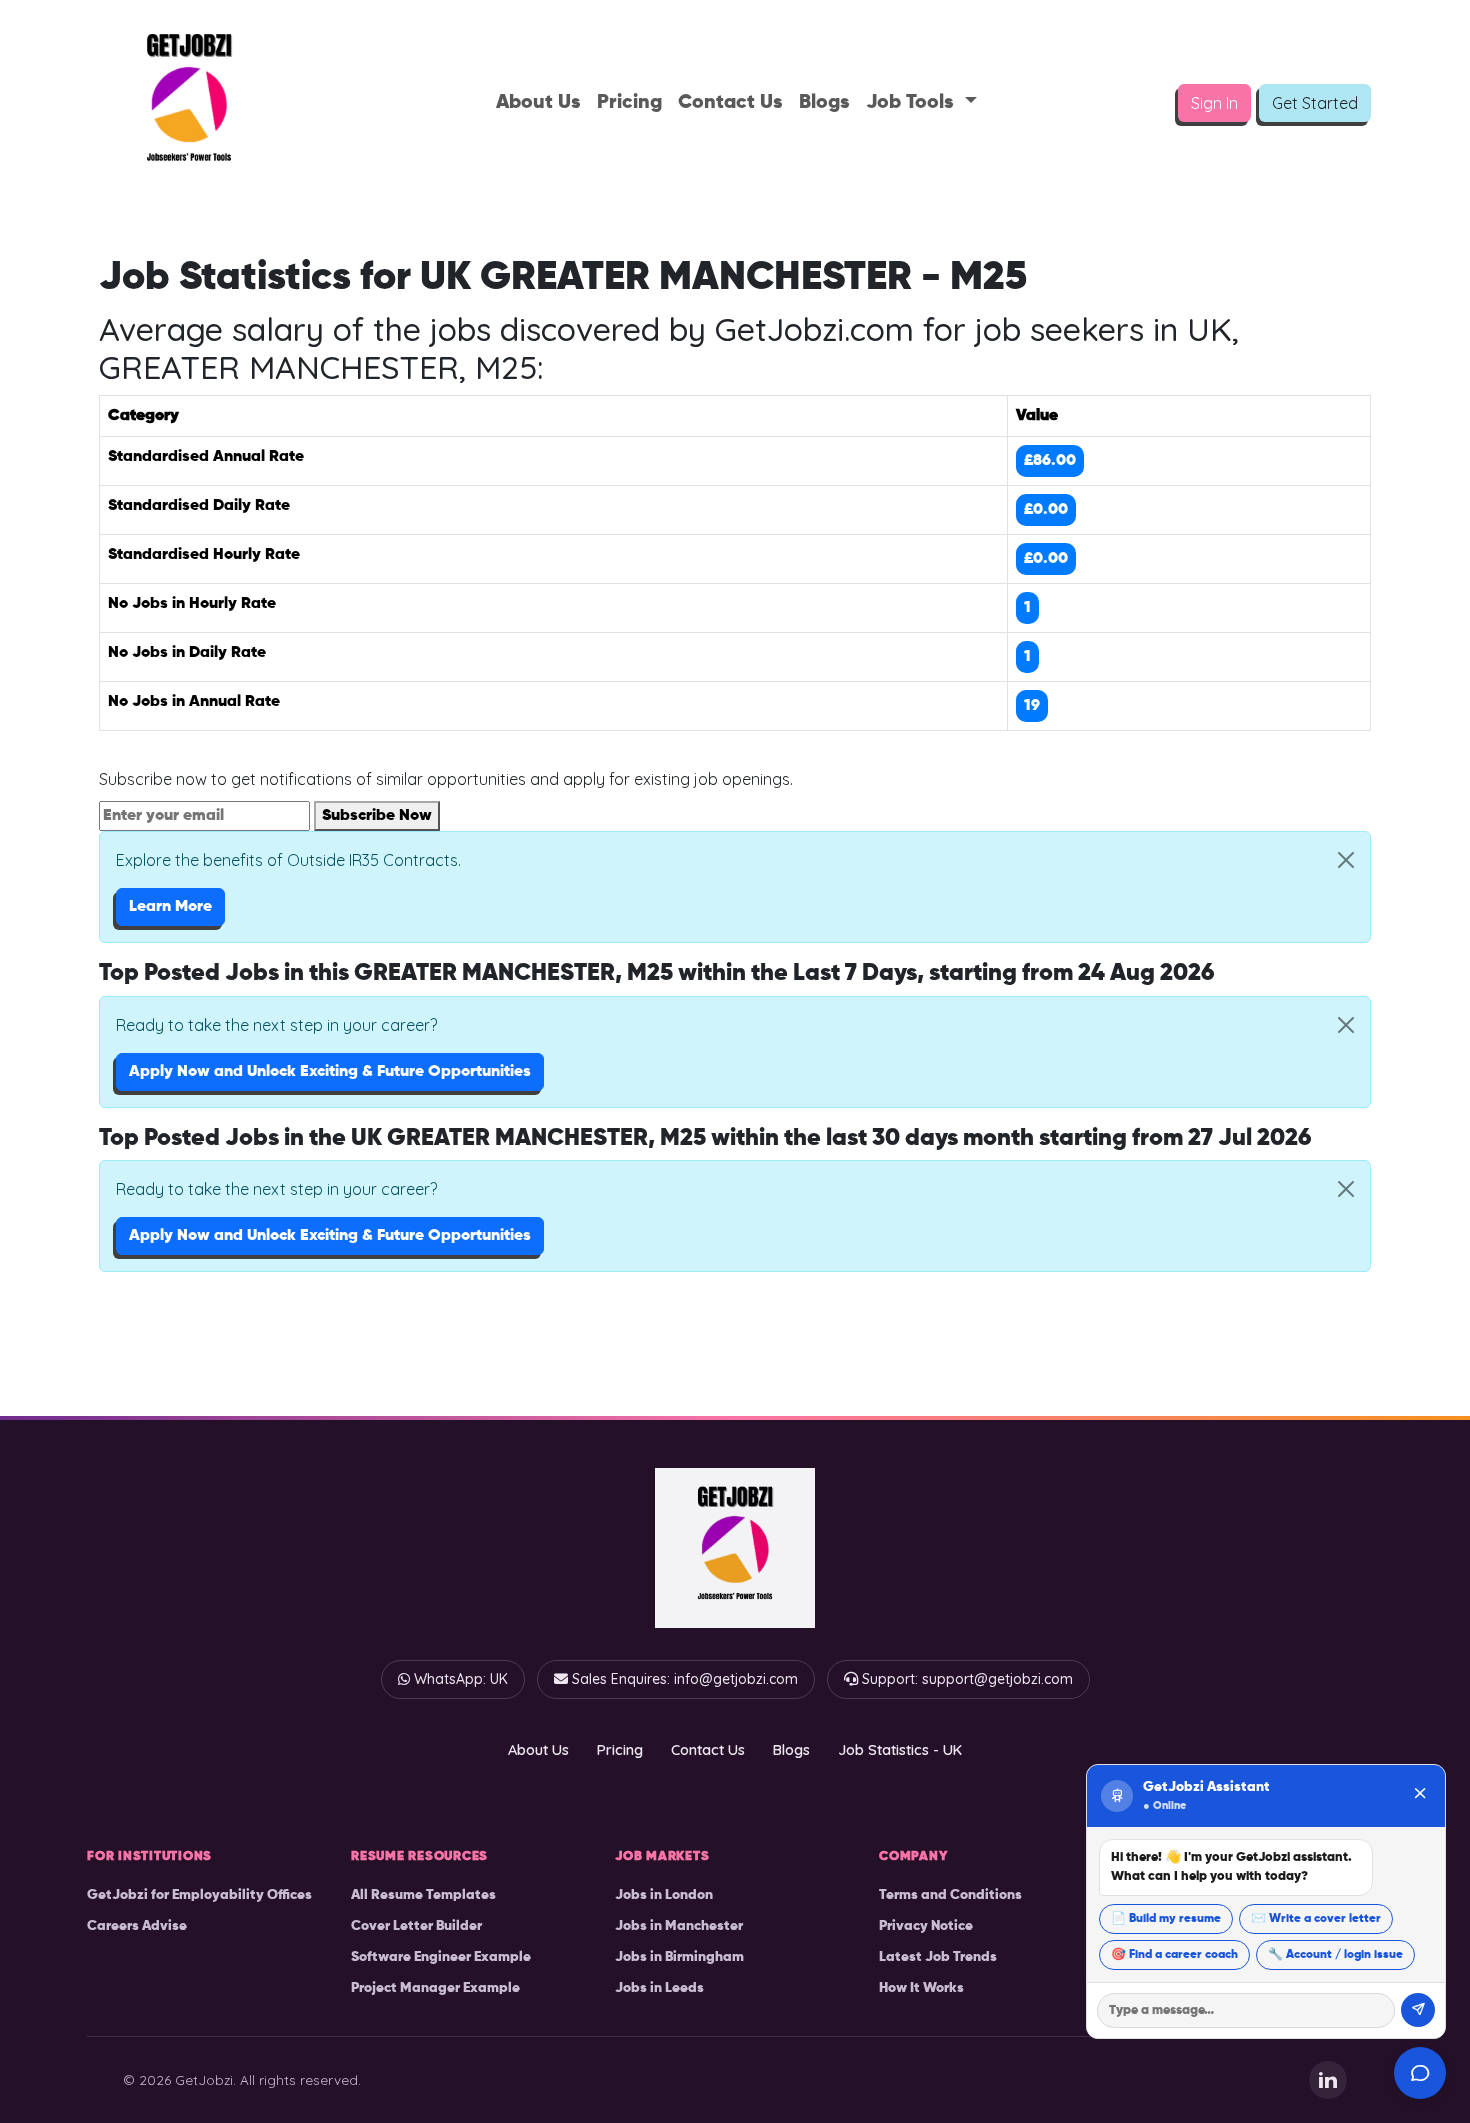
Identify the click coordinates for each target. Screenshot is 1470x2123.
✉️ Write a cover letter (1316, 1919)
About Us (538, 103)
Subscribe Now (377, 816)
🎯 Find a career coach (1174, 1955)
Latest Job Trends (938, 1957)
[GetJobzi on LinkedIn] (1328, 2080)
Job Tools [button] (912, 103)
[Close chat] (1420, 1795)
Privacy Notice (926, 1926)
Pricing (629, 103)
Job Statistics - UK (900, 1749)
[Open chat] (1420, 2073)
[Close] (1346, 860)
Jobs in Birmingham (679, 1957)
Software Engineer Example (441, 1957)
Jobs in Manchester (679, 1926)
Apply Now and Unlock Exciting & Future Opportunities (330, 1072)
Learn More (170, 907)
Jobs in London (664, 1895)
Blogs (824, 103)
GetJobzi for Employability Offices (199, 1895)
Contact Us (730, 103)
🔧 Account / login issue (1335, 1955)
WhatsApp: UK (461, 1679)
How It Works (921, 1988)
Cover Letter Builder (416, 1926)
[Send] (1418, 2010)
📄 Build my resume (1166, 1919)
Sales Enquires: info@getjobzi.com (685, 1679)
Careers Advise (137, 1926)
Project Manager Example (435, 1988)
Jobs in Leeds (659, 1988)
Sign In (1214, 103)
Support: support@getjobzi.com (967, 1679)
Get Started (1315, 103)
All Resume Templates (423, 1895)
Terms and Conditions (950, 1895)
